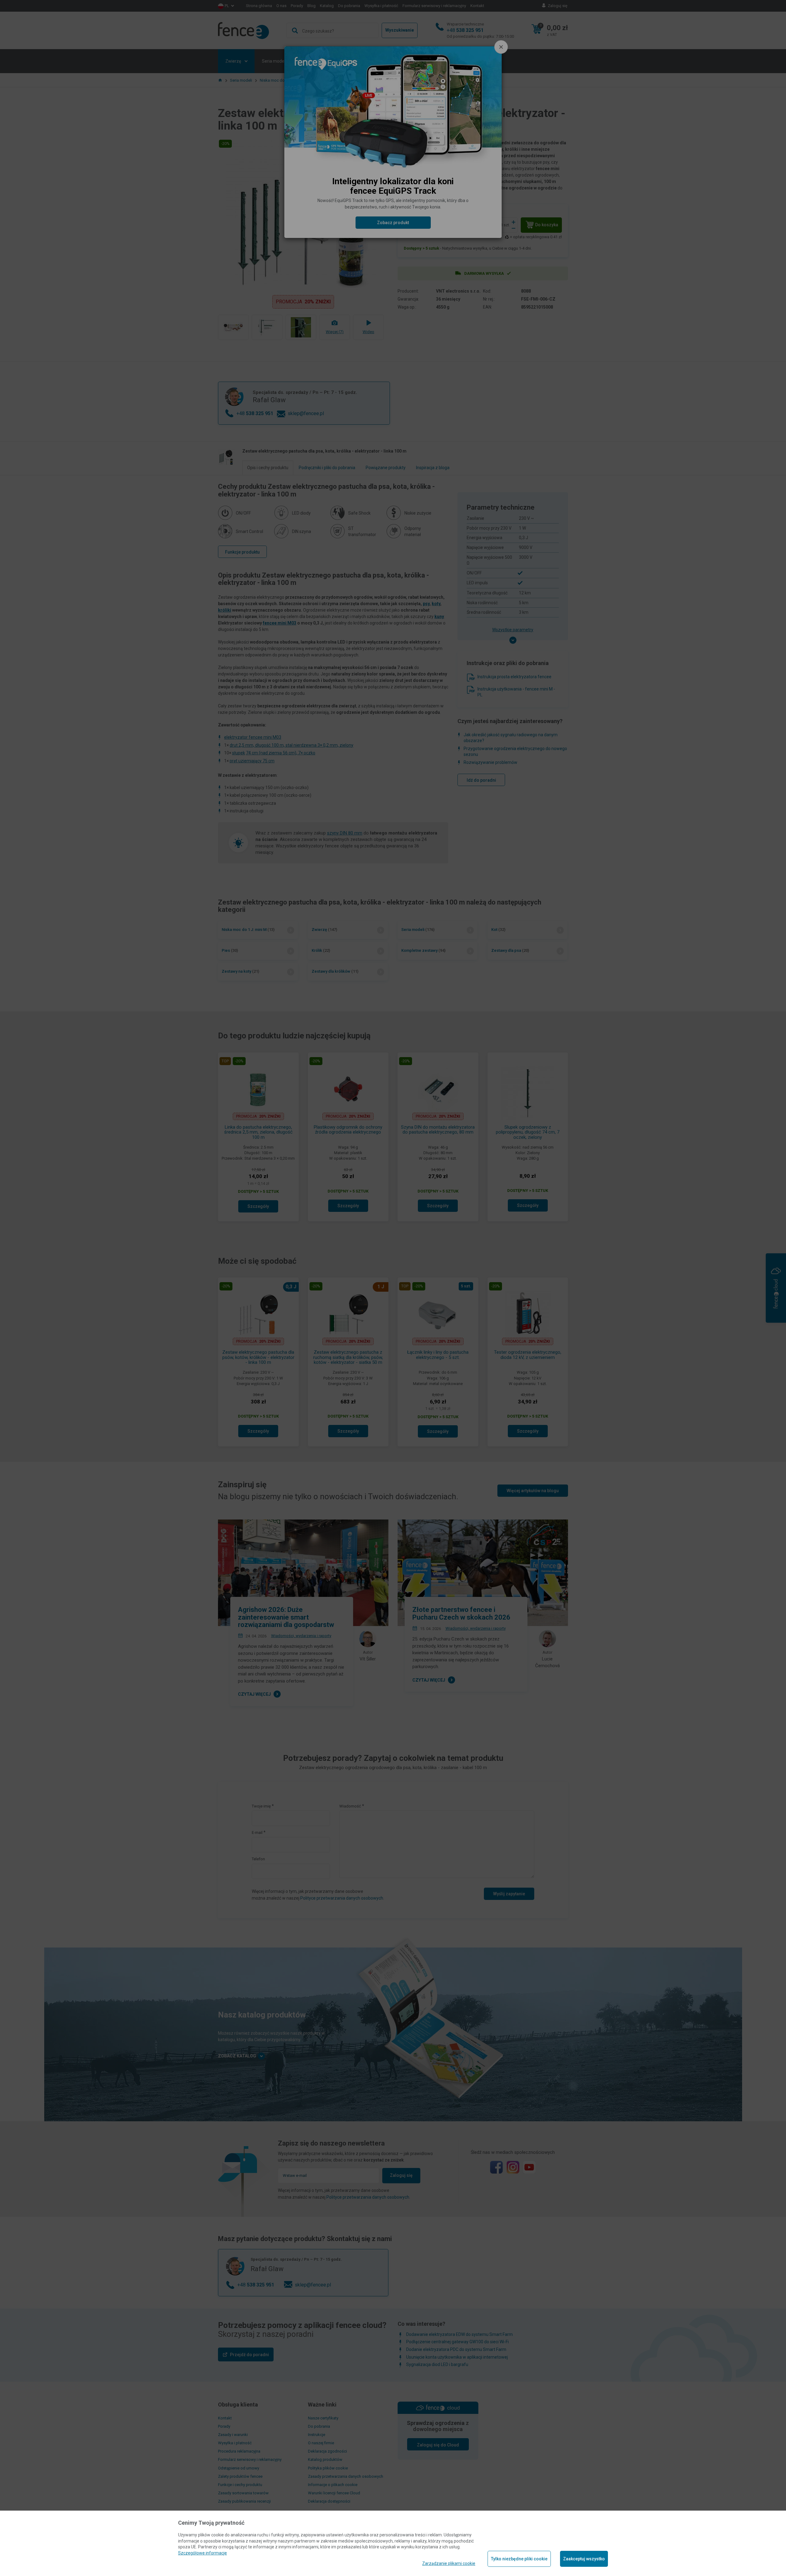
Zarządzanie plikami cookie (449, 2563)
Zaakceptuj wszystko (584, 2559)
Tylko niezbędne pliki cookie (519, 2559)
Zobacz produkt (393, 223)
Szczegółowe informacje (202, 2553)
